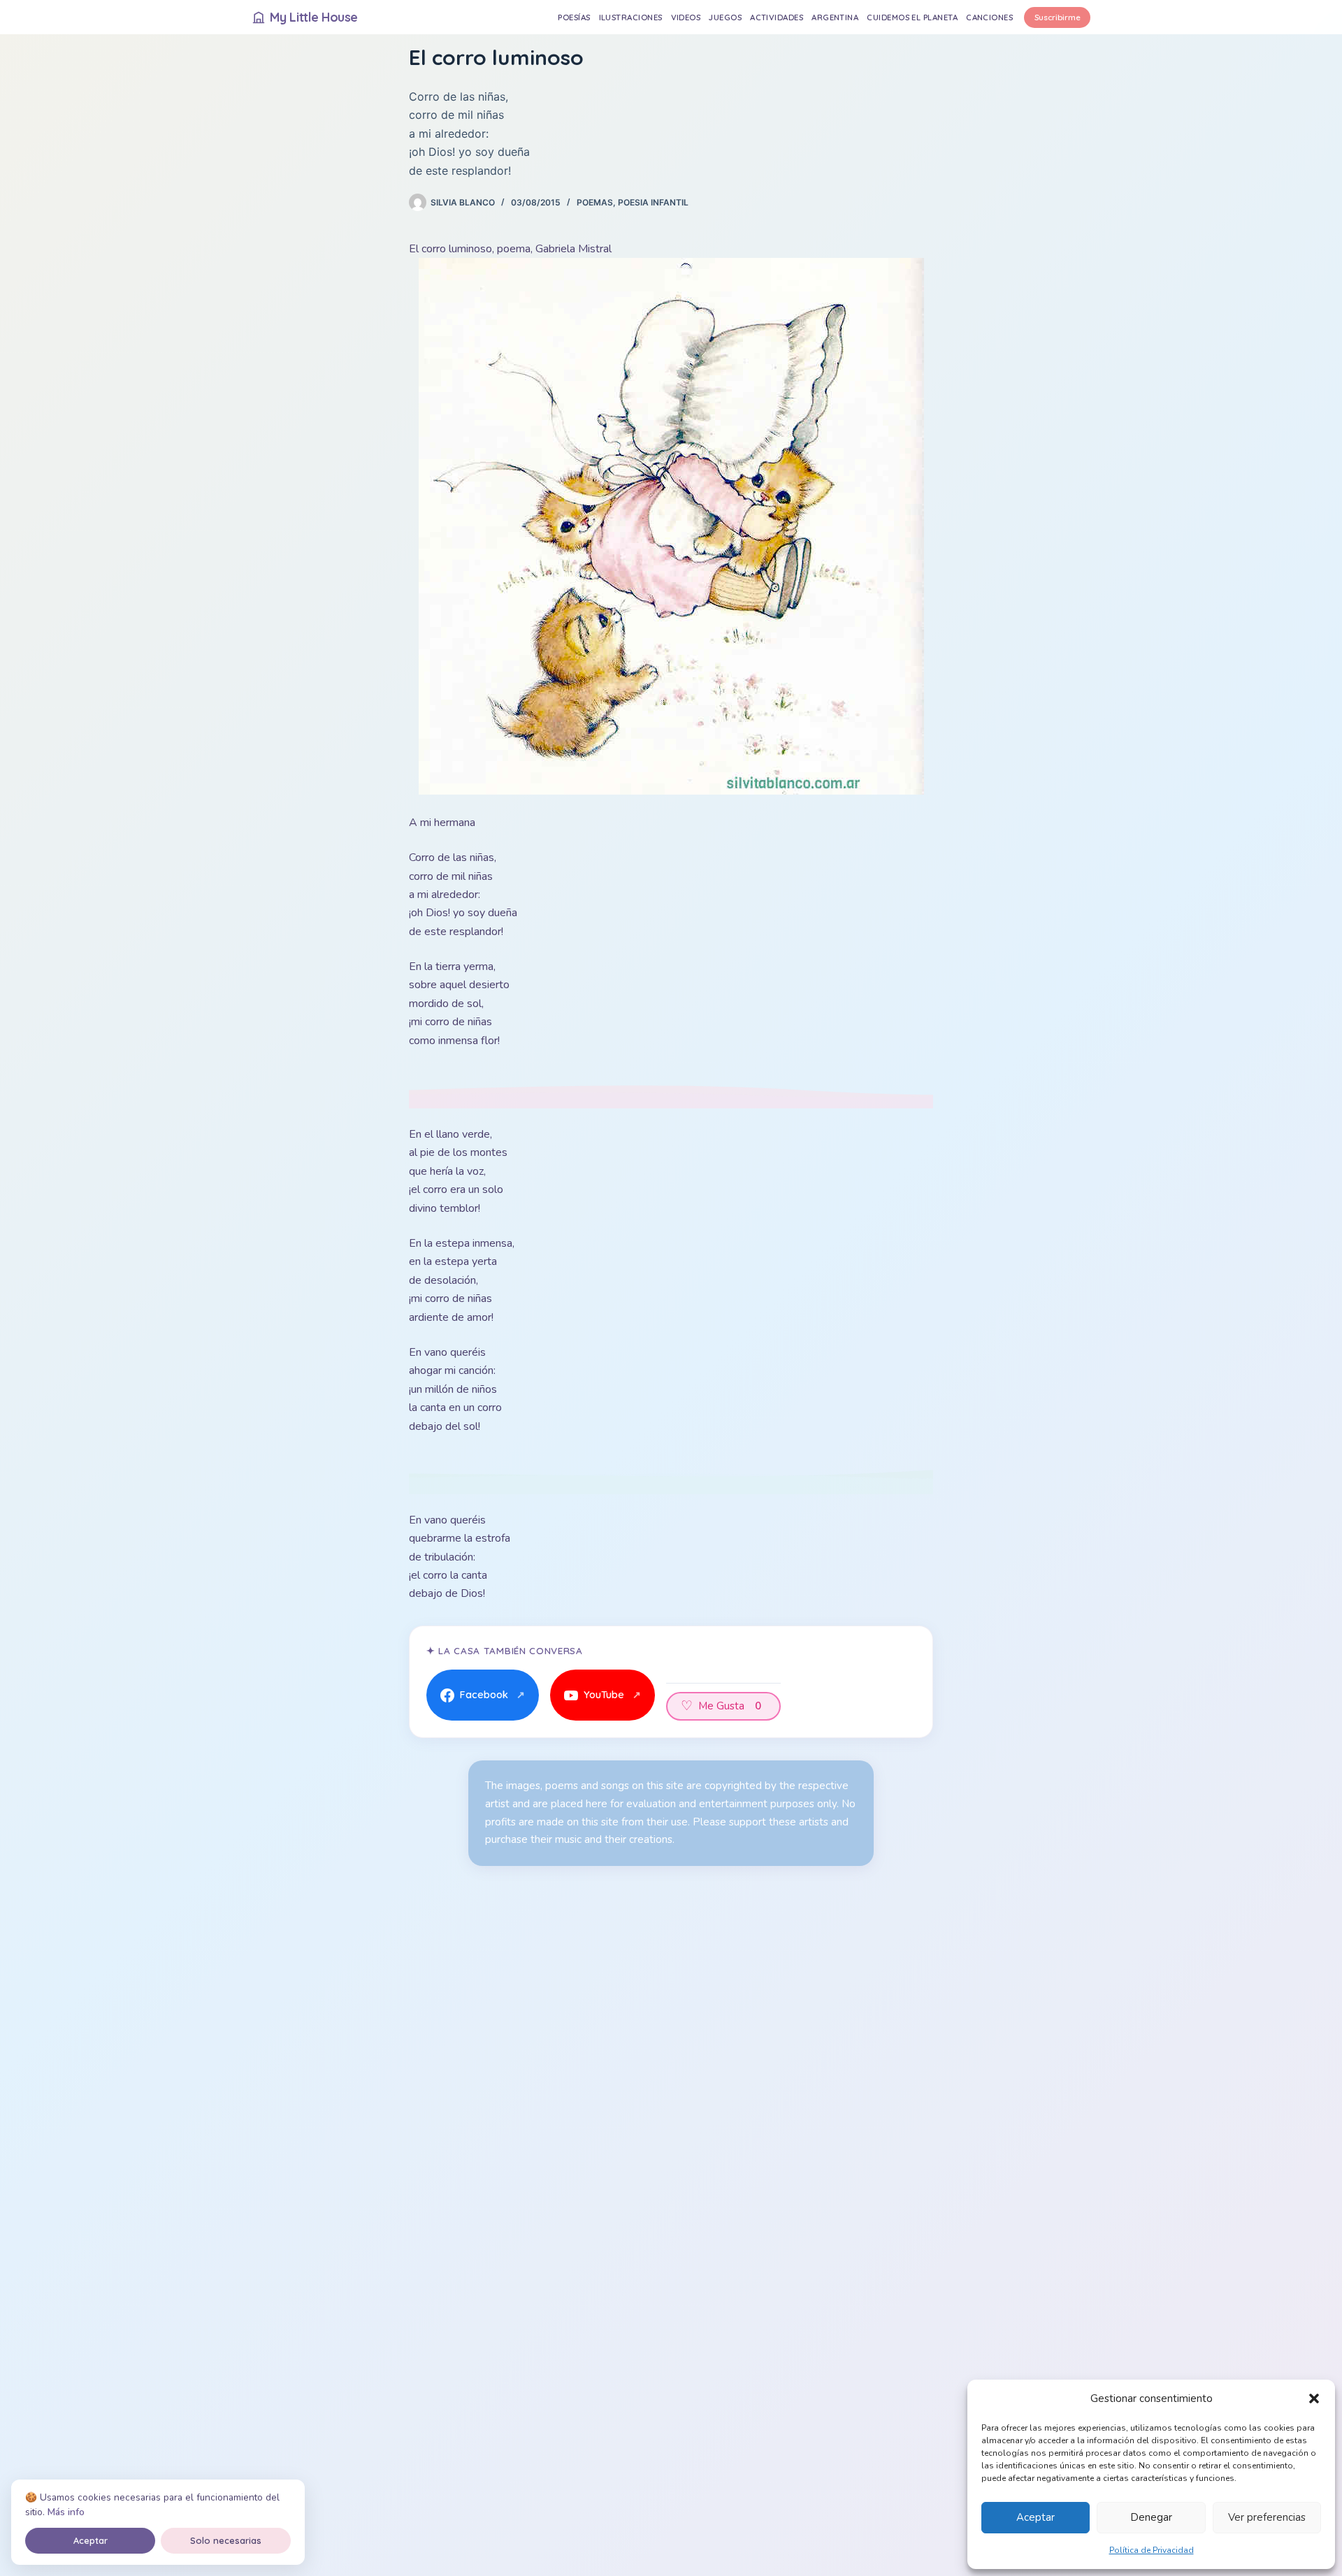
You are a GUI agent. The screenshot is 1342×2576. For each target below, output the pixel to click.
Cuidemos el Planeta (912, 17)
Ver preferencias (1267, 2517)
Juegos (725, 17)
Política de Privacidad (1152, 2550)
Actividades (777, 17)
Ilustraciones (631, 17)
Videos (686, 17)
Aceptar (1036, 2517)
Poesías (574, 17)
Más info (66, 2512)
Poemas (595, 202)
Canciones (989, 17)
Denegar (1151, 2517)
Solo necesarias (226, 2540)
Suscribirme (1058, 17)
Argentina (835, 17)
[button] (1314, 2398)
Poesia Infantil (653, 202)
